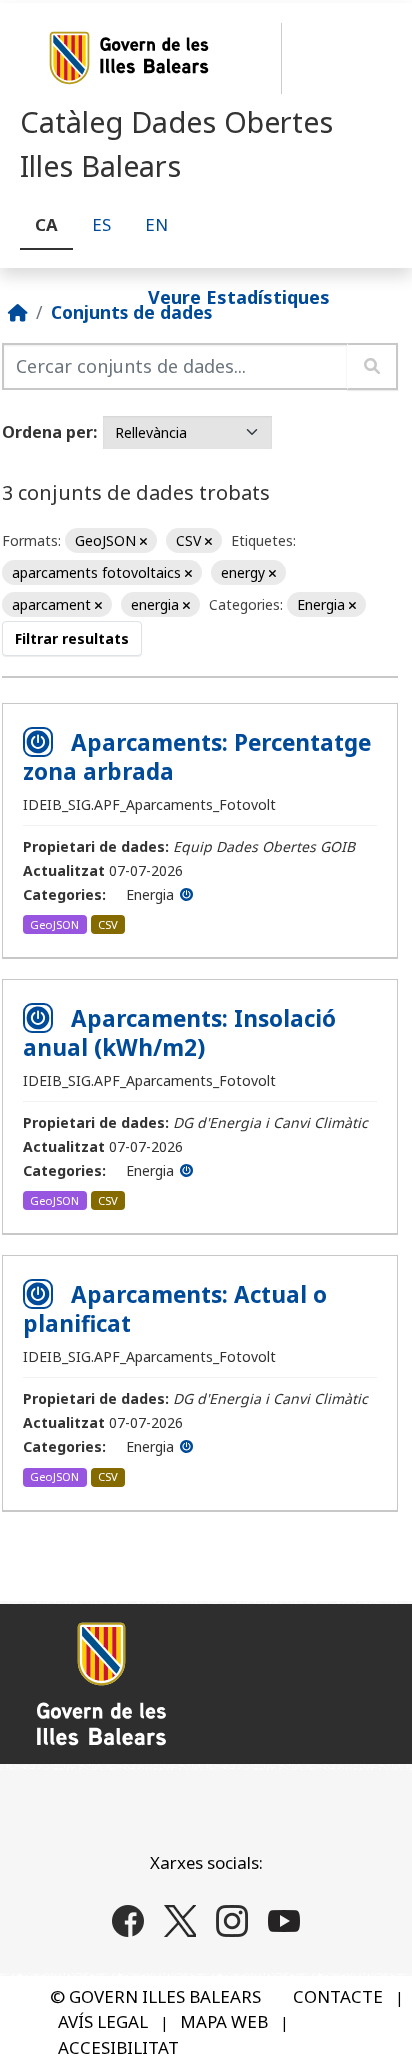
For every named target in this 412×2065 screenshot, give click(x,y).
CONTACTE (338, 1996)
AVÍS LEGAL (103, 2021)
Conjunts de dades (131, 312)
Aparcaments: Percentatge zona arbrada (197, 757)
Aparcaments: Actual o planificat (175, 1309)
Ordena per (47, 432)
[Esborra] (143, 541)
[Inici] (18, 312)
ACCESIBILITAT (118, 2047)
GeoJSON (54, 924)
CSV (108, 924)
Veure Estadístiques (239, 296)
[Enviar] (372, 366)
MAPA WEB (224, 2021)
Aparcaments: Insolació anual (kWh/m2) (179, 1033)
